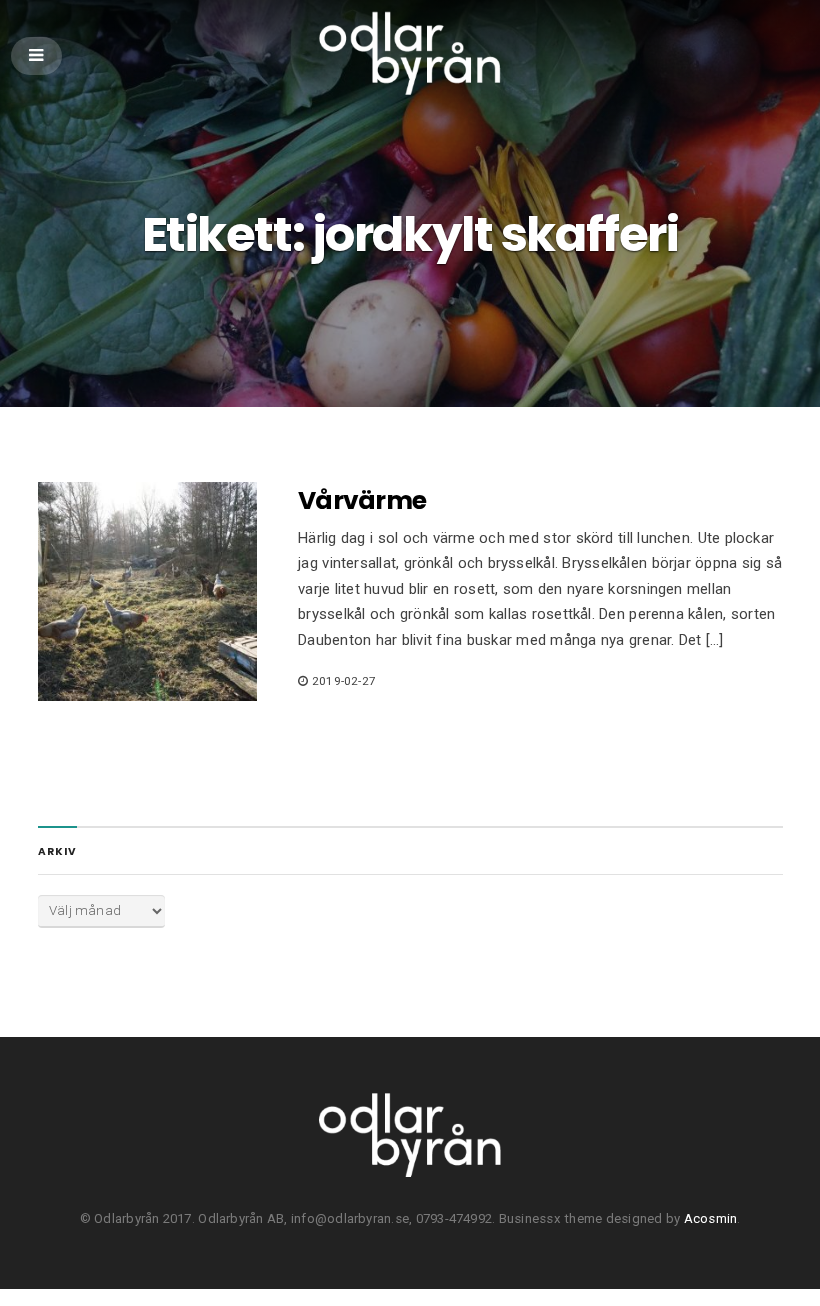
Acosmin (711, 1218)
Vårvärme (362, 500)
